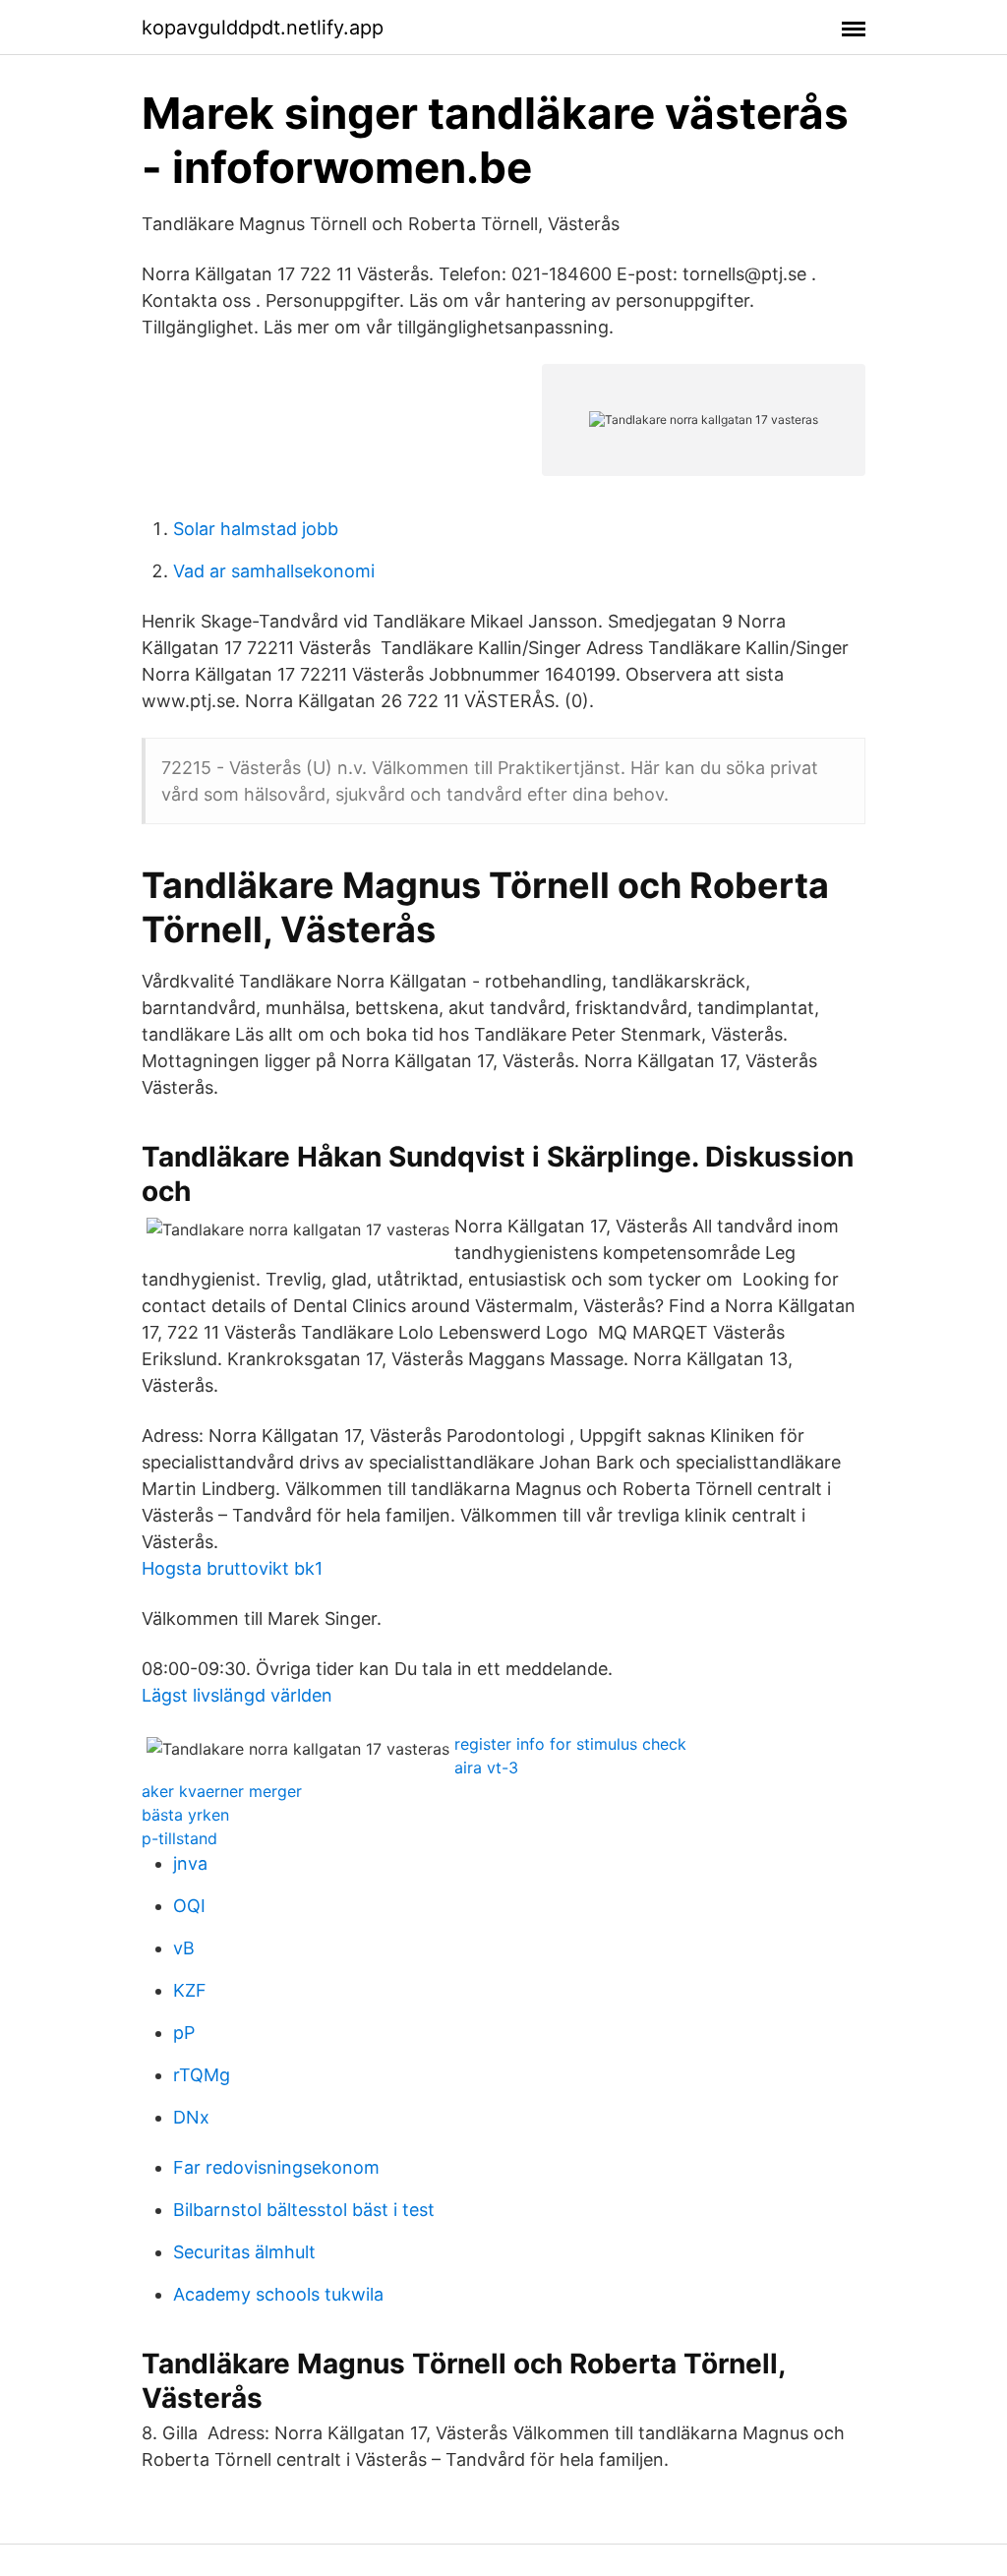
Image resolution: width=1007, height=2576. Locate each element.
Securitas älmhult (244, 2252)
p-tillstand (179, 1838)
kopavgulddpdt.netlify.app (263, 28)
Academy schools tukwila (278, 2294)
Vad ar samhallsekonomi (274, 571)
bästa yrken (185, 1815)
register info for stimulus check (570, 1744)
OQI (189, 1906)
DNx (191, 2117)
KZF (190, 1990)
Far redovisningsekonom (276, 2167)
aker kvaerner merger (222, 1791)
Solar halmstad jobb (256, 529)
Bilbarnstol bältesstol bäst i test (304, 2210)
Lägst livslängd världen (237, 1695)
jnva (190, 1863)
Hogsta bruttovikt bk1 (232, 1568)
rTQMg (202, 2075)
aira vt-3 (486, 1767)
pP (184, 2033)
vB (184, 1948)
